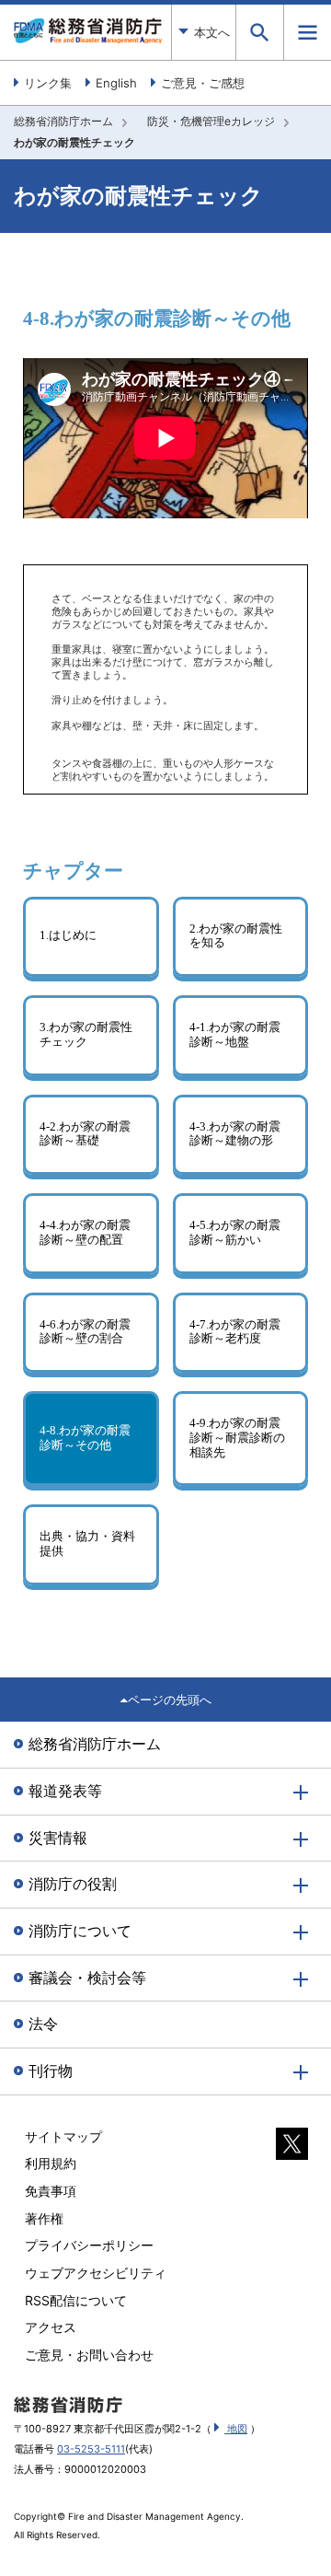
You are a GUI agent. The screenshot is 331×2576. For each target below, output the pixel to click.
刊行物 (51, 2071)
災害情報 (58, 1838)
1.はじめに (68, 935)
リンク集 (48, 83)
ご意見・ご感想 (203, 83)
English (116, 83)
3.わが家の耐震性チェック (86, 1035)
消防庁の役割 (73, 1884)
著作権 (44, 2218)
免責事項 (51, 2191)
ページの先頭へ (170, 1700)
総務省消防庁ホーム (63, 122)
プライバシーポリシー (89, 2245)
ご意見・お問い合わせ (89, 2355)
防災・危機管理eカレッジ (211, 122)
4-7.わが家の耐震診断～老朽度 (235, 1332)
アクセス (51, 2327)
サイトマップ (63, 2136)
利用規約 (51, 2163)
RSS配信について (76, 2300)
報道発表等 (65, 1791)
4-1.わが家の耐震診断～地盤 (235, 1035)
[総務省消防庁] (88, 39)
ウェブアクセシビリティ (96, 2273)
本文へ (212, 32)
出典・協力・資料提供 (87, 1544)
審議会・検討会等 (87, 1978)
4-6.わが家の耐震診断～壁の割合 (85, 1332)
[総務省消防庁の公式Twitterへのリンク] (292, 2149)
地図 (236, 2429)
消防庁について (80, 1931)
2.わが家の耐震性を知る (236, 936)
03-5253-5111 (91, 2449)
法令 (43, 2024)
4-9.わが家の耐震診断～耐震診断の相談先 (237, 1438)
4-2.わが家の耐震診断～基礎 (85, 1134)
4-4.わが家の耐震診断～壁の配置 (85, 1233)
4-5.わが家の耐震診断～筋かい (235, 1233)
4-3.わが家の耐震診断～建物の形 (235, 1134)
